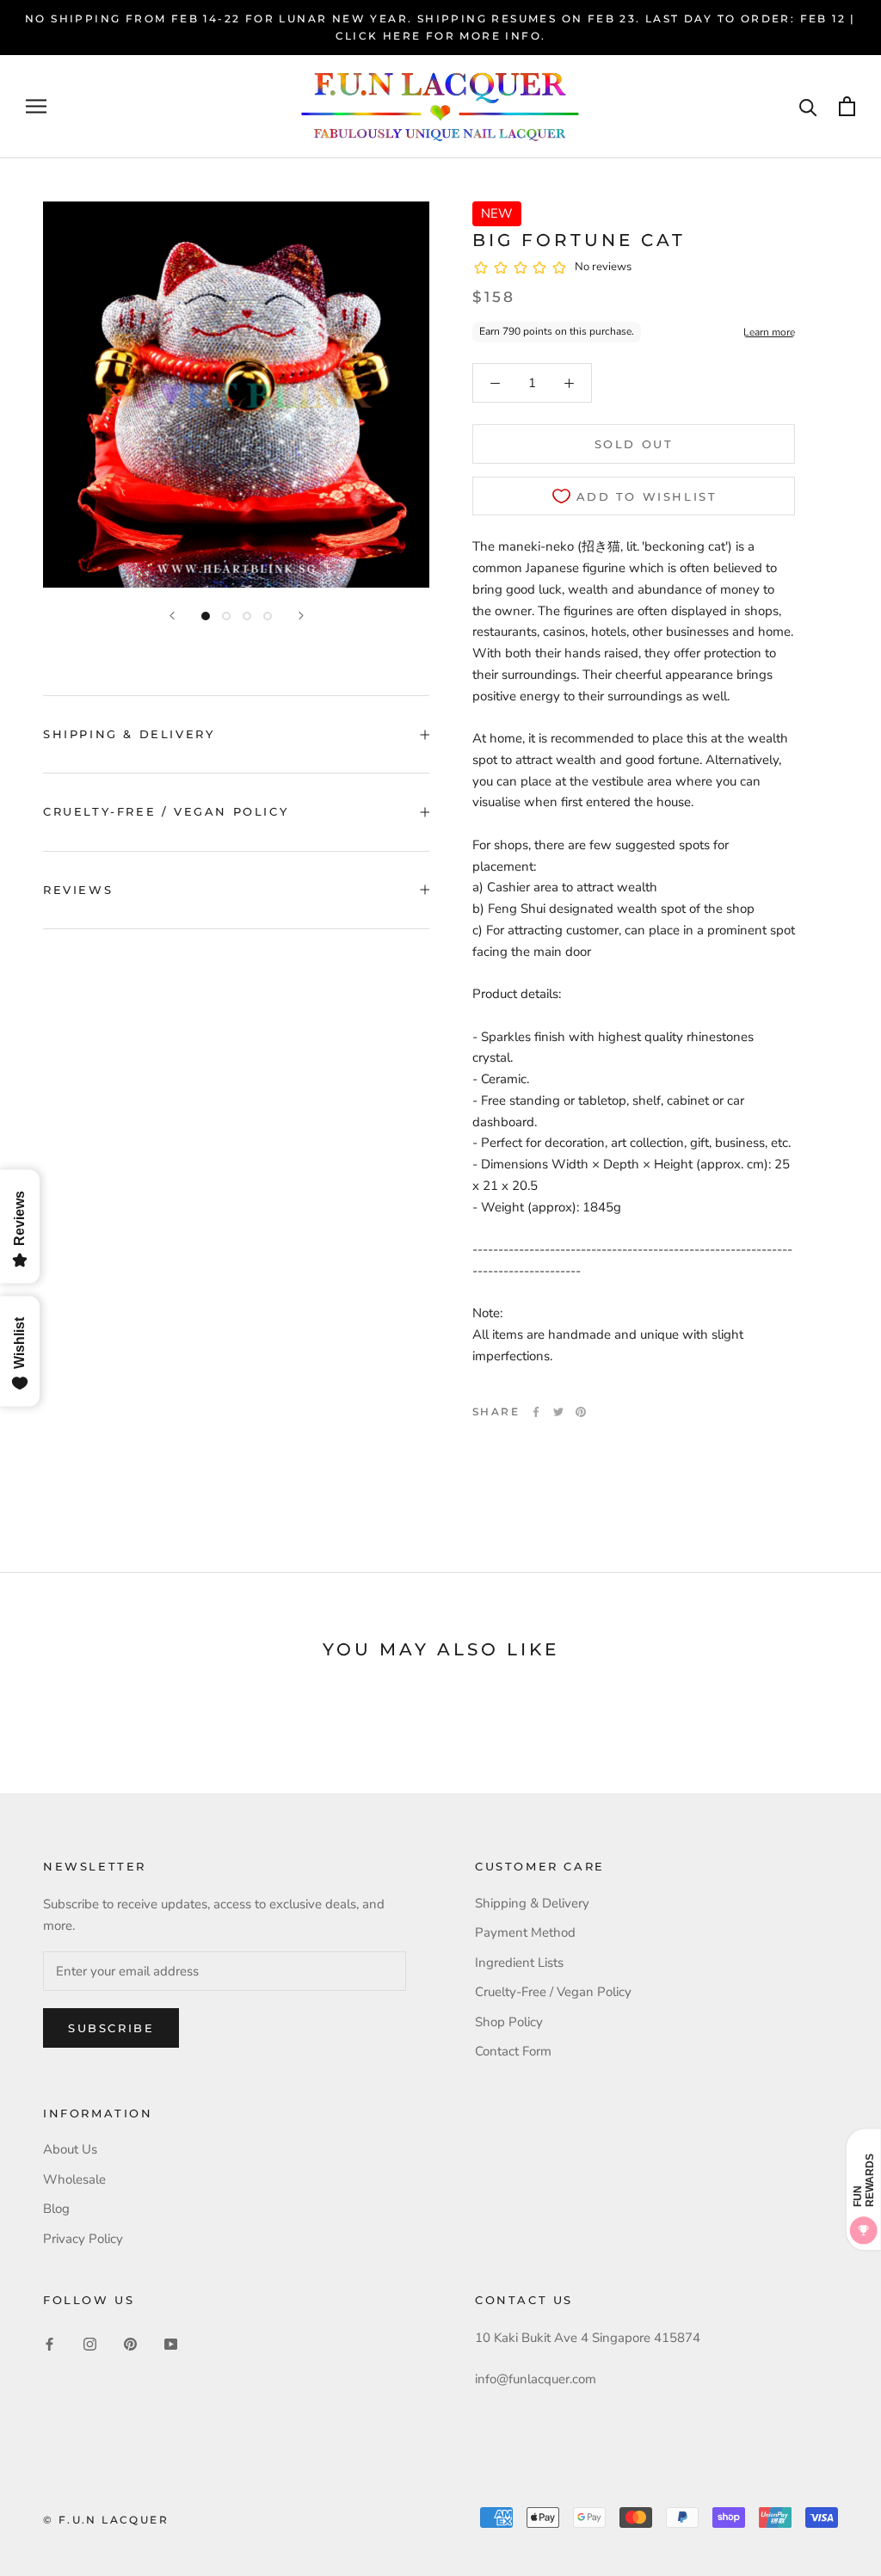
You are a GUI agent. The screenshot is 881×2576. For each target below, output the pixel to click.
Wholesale (74, 2179)
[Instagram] (90, 2343)
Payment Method (525, 1932)
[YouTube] (171, 2343)
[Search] (808, 106)
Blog (56, 2209)
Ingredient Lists (519, 1963)
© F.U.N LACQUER (106, 2520)
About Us (70, 2149)
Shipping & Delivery (129, 734)
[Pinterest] (581, 1412)
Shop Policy (509, 2022)
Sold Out (634, 444)
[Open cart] (847, 106)
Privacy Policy (83, 2239)
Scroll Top (815, 2526)
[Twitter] (558, 1412)
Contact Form (513, 2051)
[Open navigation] (36, 106)
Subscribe (111, 2028)
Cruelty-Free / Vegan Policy (166, 811)
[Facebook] (536, 1412)
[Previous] (172, 616)
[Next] (301, 616)
